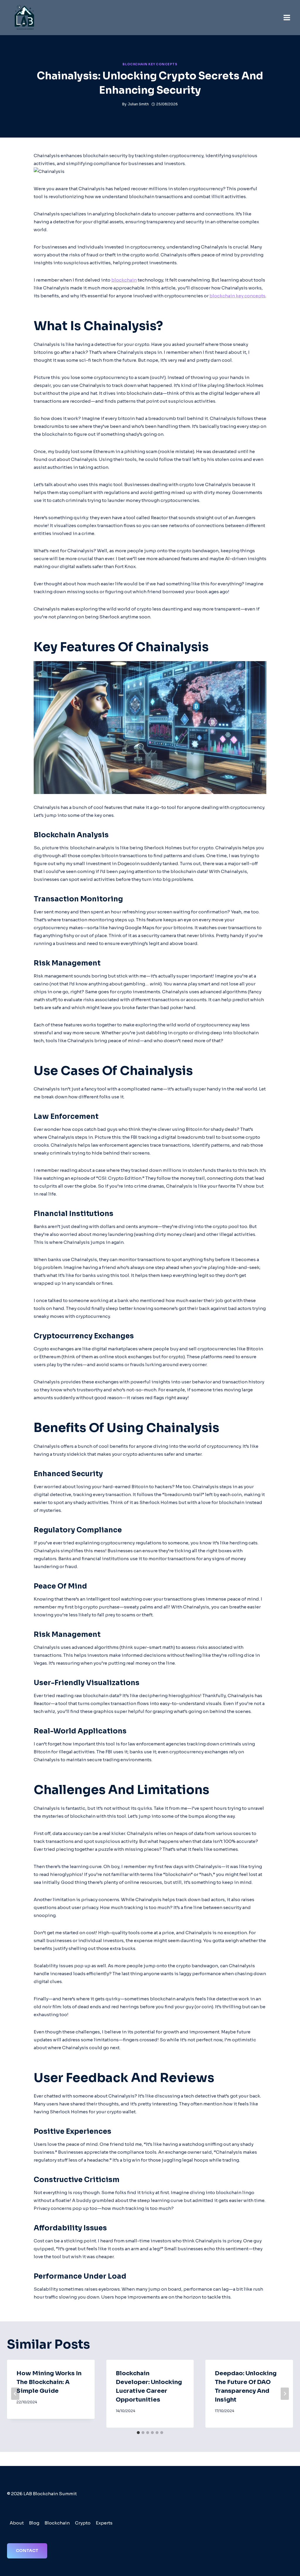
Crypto (83, 2523)
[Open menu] (287, 17)
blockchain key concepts (237, 296)
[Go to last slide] (15, 2394)
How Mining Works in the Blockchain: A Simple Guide (49, 2382)
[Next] (285, 2394)
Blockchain (57, 2523)
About (17, 2523)
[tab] (138, 2433)
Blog (34, 2523)
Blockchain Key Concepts (150, 64)
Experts (104, 2523)
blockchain (124, 280)
